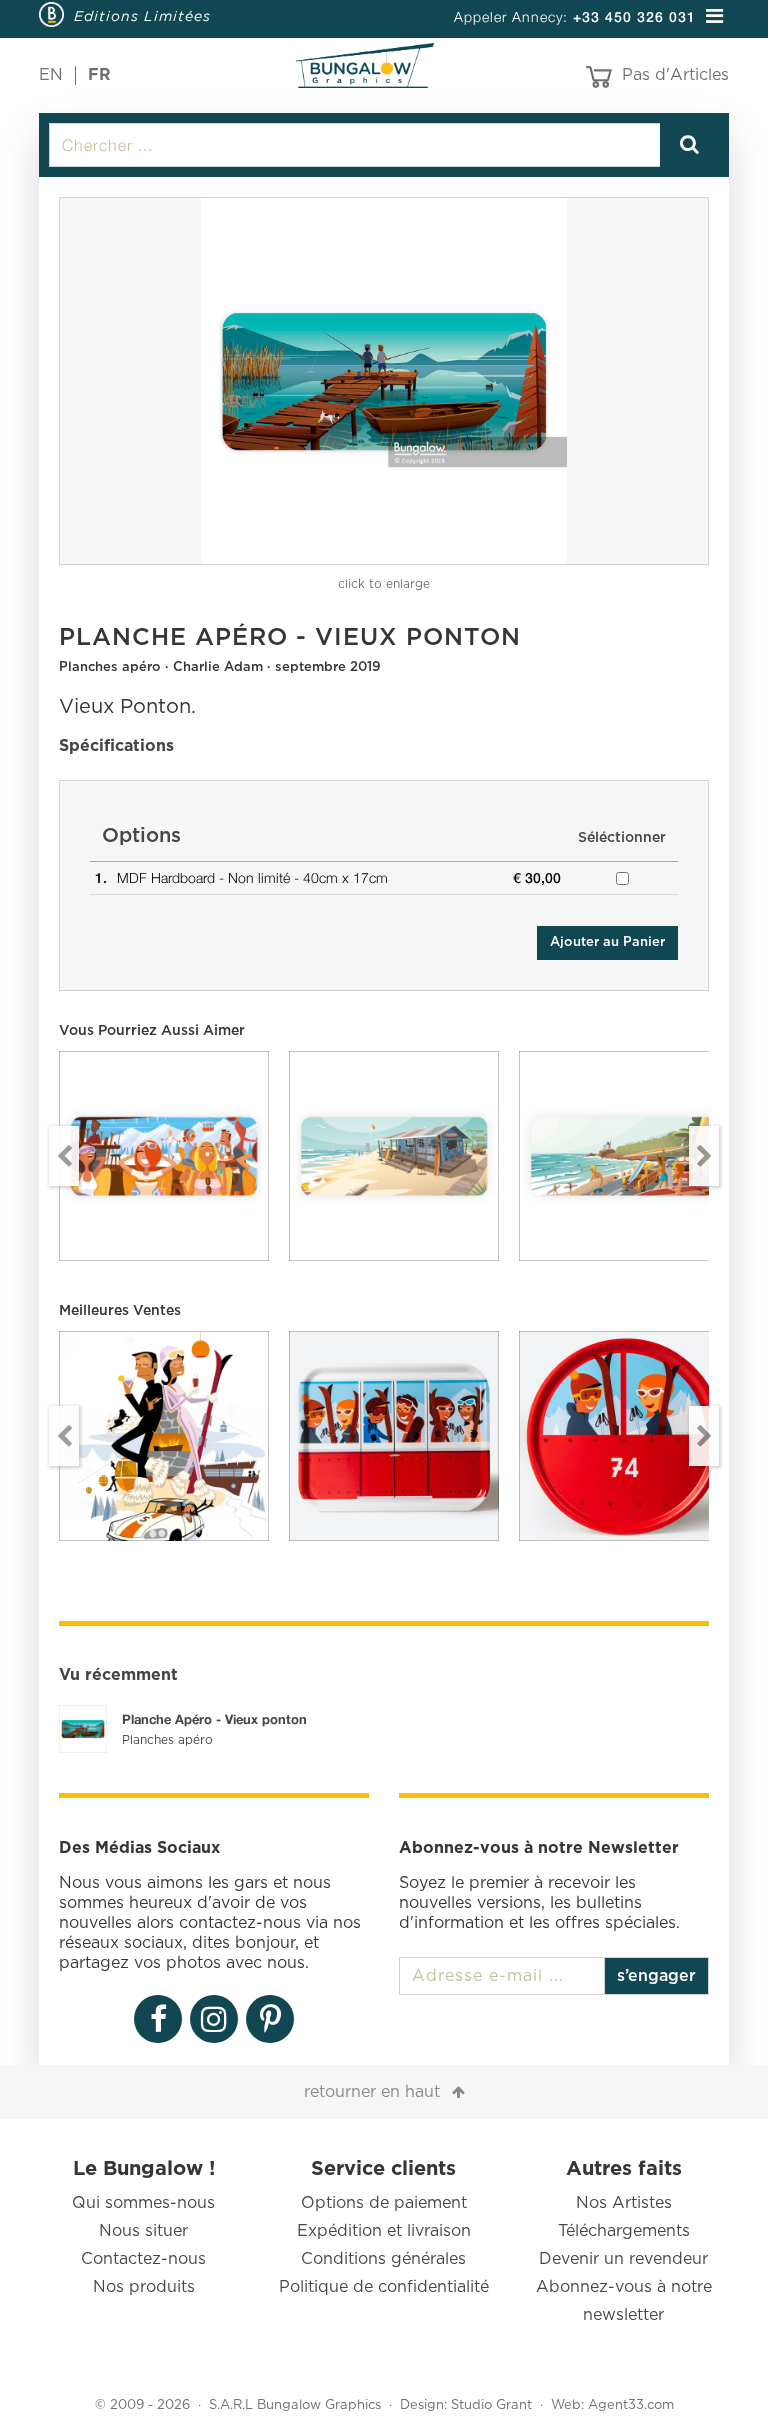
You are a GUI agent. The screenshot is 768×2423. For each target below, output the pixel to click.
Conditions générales (383, 2259)
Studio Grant (491, 2405)
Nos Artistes (624, 2203)
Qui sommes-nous (143, 2203)
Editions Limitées (142, 16)
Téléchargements (624, 2231)
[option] (384, 381)
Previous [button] (64, 1156)
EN (51, 75)
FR (99, 75)
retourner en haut (372, 2092)
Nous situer (143, 2231)
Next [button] (704, 1156)
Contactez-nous (143, 2259)
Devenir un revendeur (623, 2259)
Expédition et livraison (384, 2231)
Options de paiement (384, 2203)
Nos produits (144, 2287)
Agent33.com (631, 2405)
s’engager (656, 1976)
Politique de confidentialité (384, 2287)
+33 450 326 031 (634, 16)
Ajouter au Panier (607, 942)
